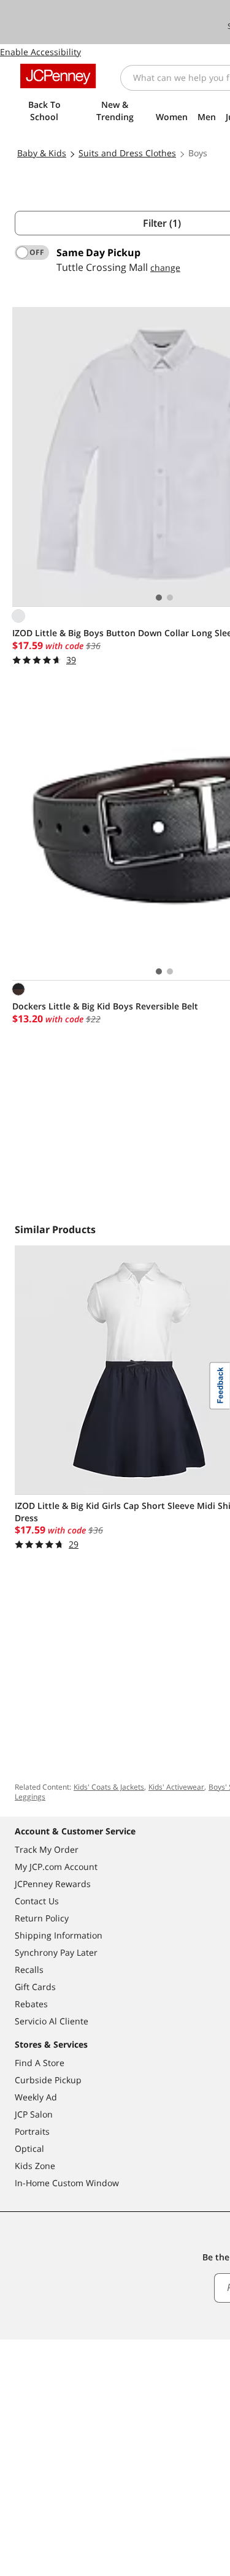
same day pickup (98, 253)
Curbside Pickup (48, 2080)
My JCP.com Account (56, 1867)
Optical (29, 2149)
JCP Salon (34, 2114)
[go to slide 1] (159, 598)
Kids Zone (35, 2166)
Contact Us (37, 1901)
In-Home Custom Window (67, 2183)
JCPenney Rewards (53, 1884)
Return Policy (42, 1918)
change (165, 268)
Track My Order (47, 1849)
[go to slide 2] (170, 598)
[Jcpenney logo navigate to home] (58, 76)
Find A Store (40, 2063)
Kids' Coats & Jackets (109, 1787)
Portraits (32, 2131)
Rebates (31, 2004)
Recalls (29, 1970)
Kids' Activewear (176, 1787)
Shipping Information (59, 1935)
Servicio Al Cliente (52, 2021)
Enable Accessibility (40, 52)
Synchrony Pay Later (56, 1952)
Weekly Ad (36, 2097)
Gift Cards (35, 1987)
